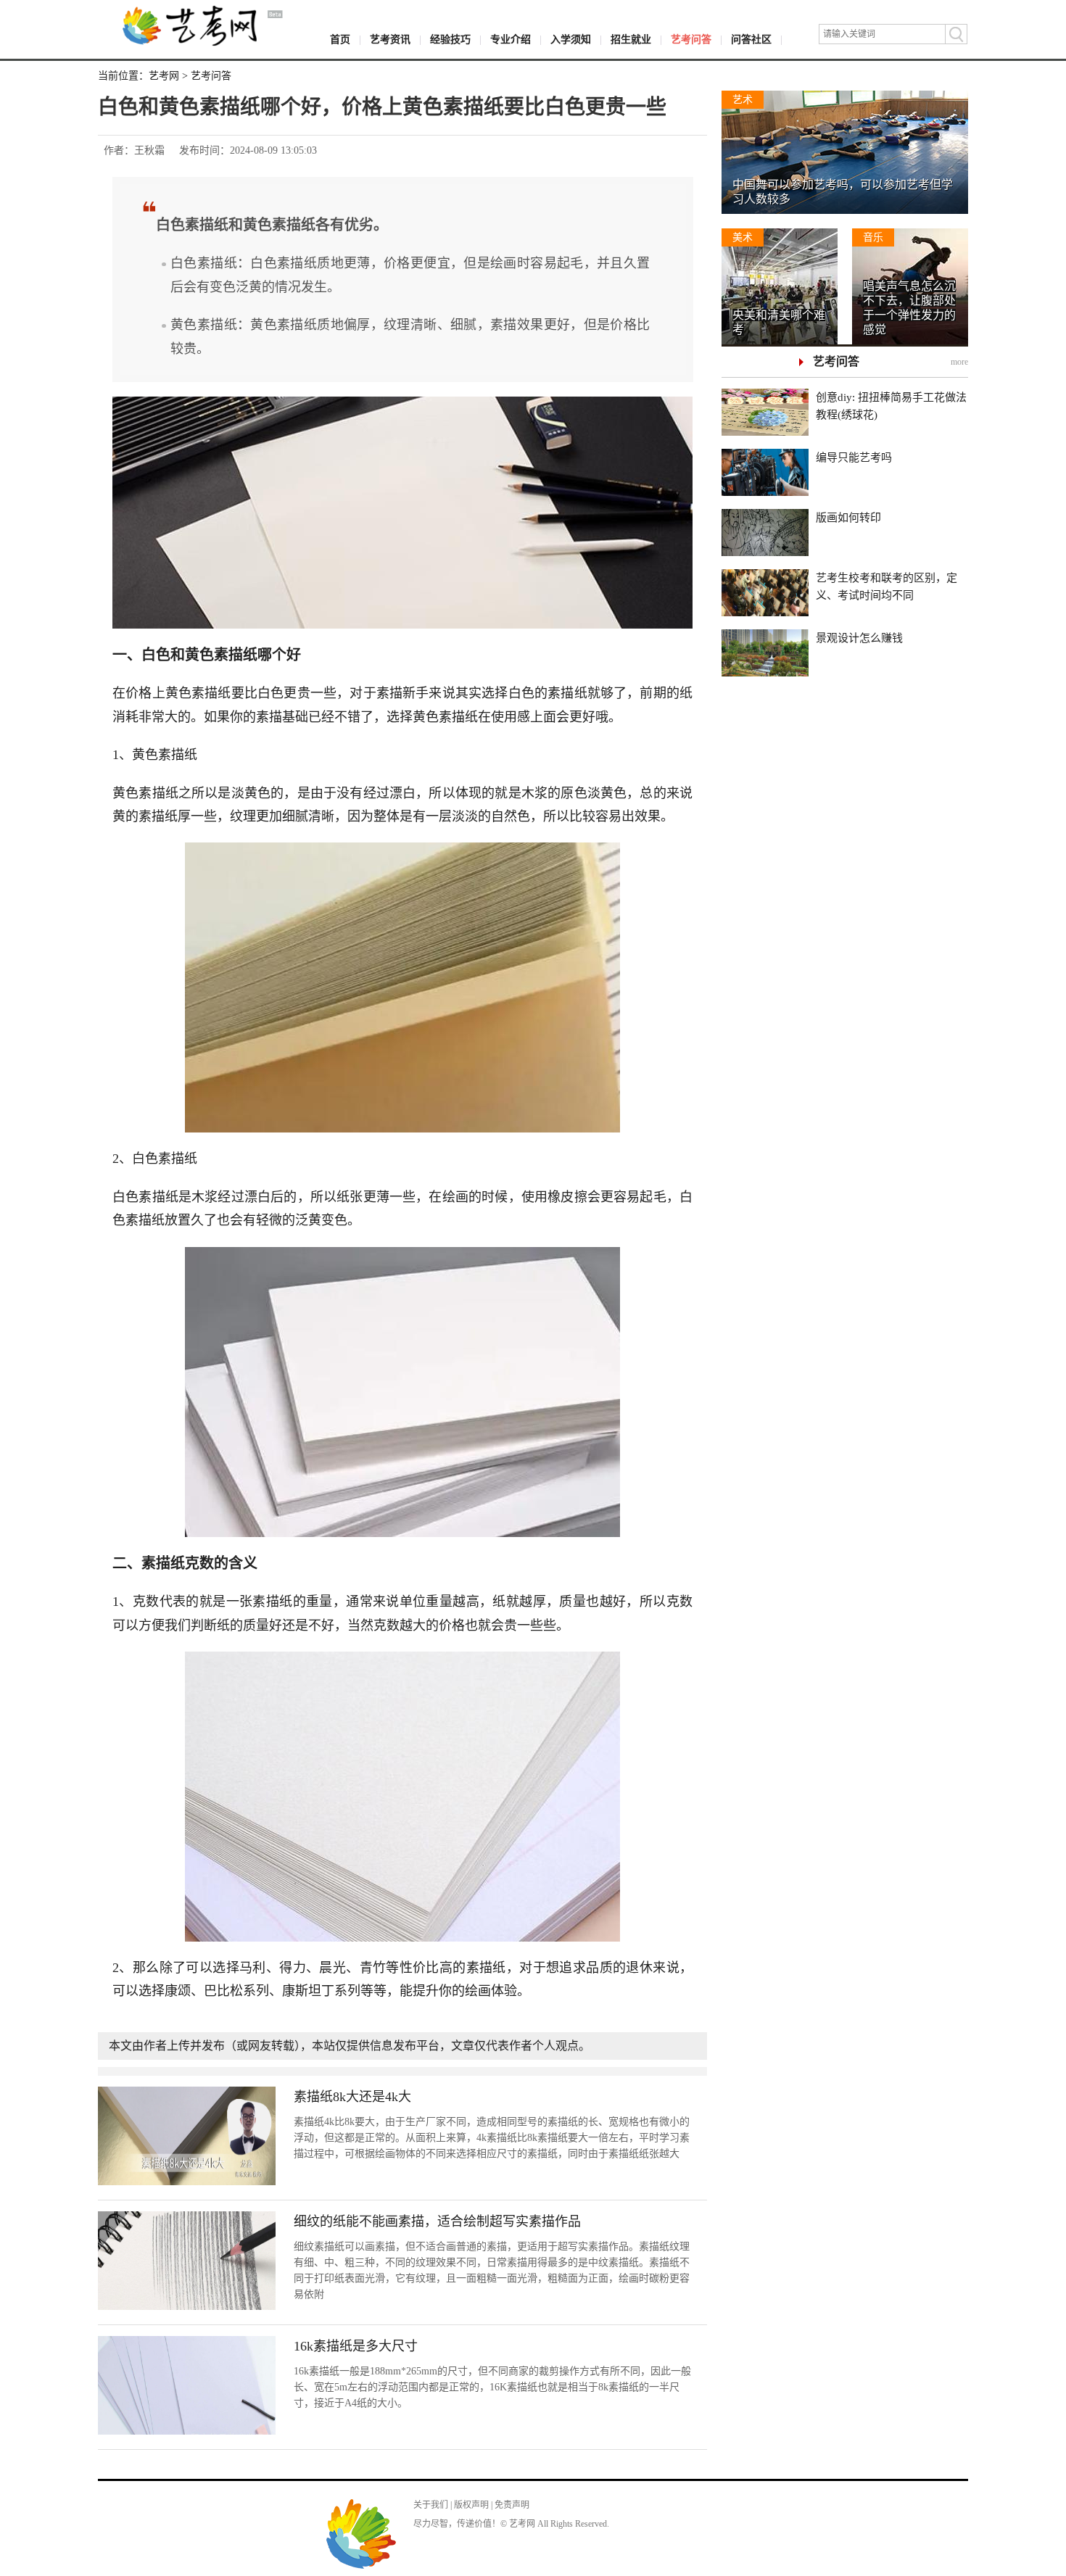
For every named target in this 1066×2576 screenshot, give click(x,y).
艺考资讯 (390, 40)
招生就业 (631, 40)
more (959, 362)
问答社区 (751, 40)
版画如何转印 (848, 518)
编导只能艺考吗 (854, 457)
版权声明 (471, 2505)
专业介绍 (511, 40)
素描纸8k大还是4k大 (352, 2097)
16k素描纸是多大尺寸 (356, 2346)
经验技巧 (450, 40)
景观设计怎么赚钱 (859, 638)
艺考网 (164, 76)
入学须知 (571, 40)
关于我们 (431, 2505)
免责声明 (512, 2505)
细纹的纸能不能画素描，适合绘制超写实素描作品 (437, 2221)
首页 (340, 40)
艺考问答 (691, 40)
